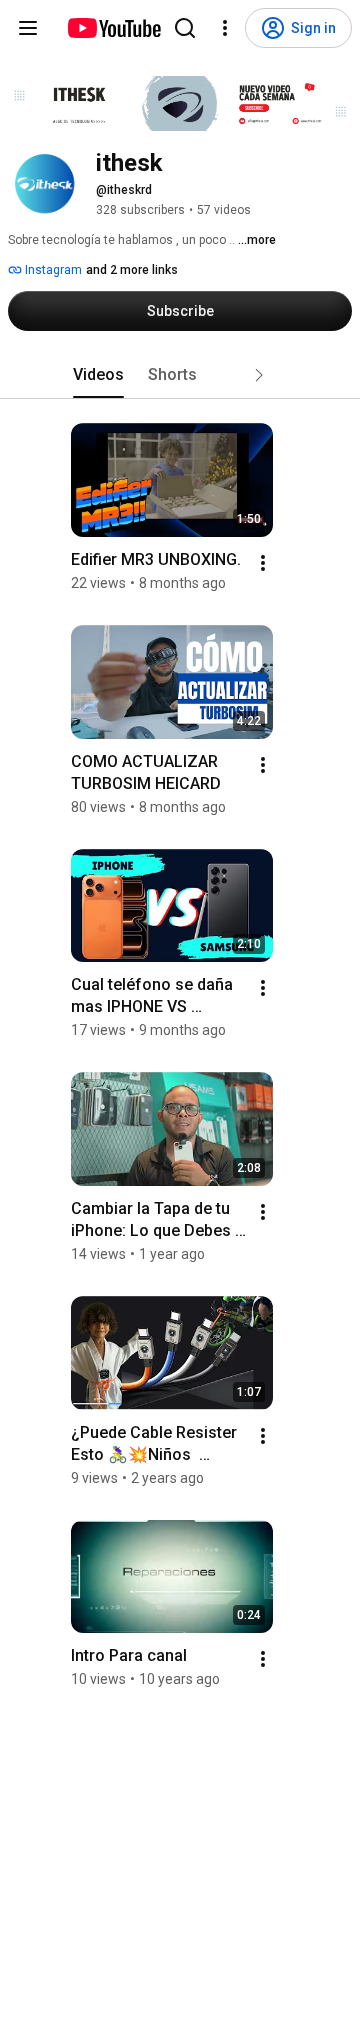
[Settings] (225, 28)
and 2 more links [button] (132, 270)
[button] (259, 375)
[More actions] (263, 563)
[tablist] (180, 375)
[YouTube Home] (113, 28)
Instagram (52, 270)
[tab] (98, 375)
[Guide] (28, 28)
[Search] (185, 28)
